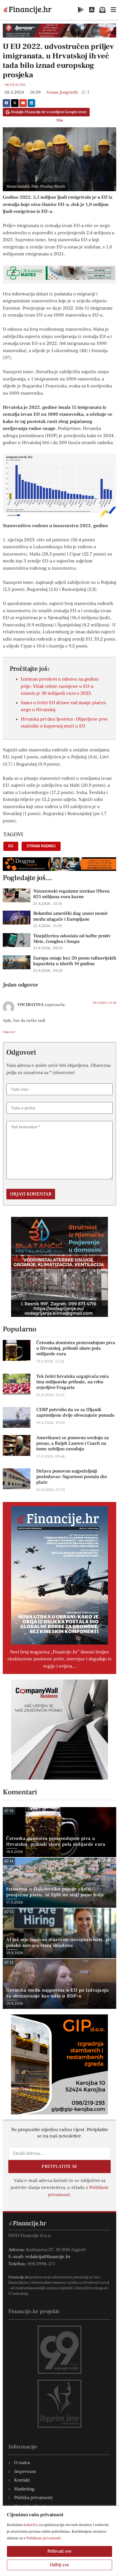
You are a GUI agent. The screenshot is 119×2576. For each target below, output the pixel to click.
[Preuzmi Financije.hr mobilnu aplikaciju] (81, 10)
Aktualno (15, 85)
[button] (7, 103)
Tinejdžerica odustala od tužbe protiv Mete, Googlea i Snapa (72, 939)
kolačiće (31, 2525)
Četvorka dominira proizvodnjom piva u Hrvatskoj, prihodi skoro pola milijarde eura (76, 1348)
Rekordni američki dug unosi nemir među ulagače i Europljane (70, 916)
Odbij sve (59, 2565)
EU (11, 846)
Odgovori (9, 1032)
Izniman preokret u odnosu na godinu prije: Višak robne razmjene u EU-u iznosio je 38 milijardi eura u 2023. (60, 686)
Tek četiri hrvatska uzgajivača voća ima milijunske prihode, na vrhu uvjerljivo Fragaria (73, 1382)
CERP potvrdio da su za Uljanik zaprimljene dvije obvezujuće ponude (75, 1412)
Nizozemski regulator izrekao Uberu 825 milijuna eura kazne (71, 894)
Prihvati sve (59, 2551)
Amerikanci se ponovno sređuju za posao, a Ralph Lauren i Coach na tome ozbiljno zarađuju (73, 1443)
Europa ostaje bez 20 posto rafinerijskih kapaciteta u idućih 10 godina (75, 961)
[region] (59, 2541)
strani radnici (41, 846)
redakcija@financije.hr (48, 2257)
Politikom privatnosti (43, 2538)
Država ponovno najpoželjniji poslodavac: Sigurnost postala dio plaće (72, 1477)
